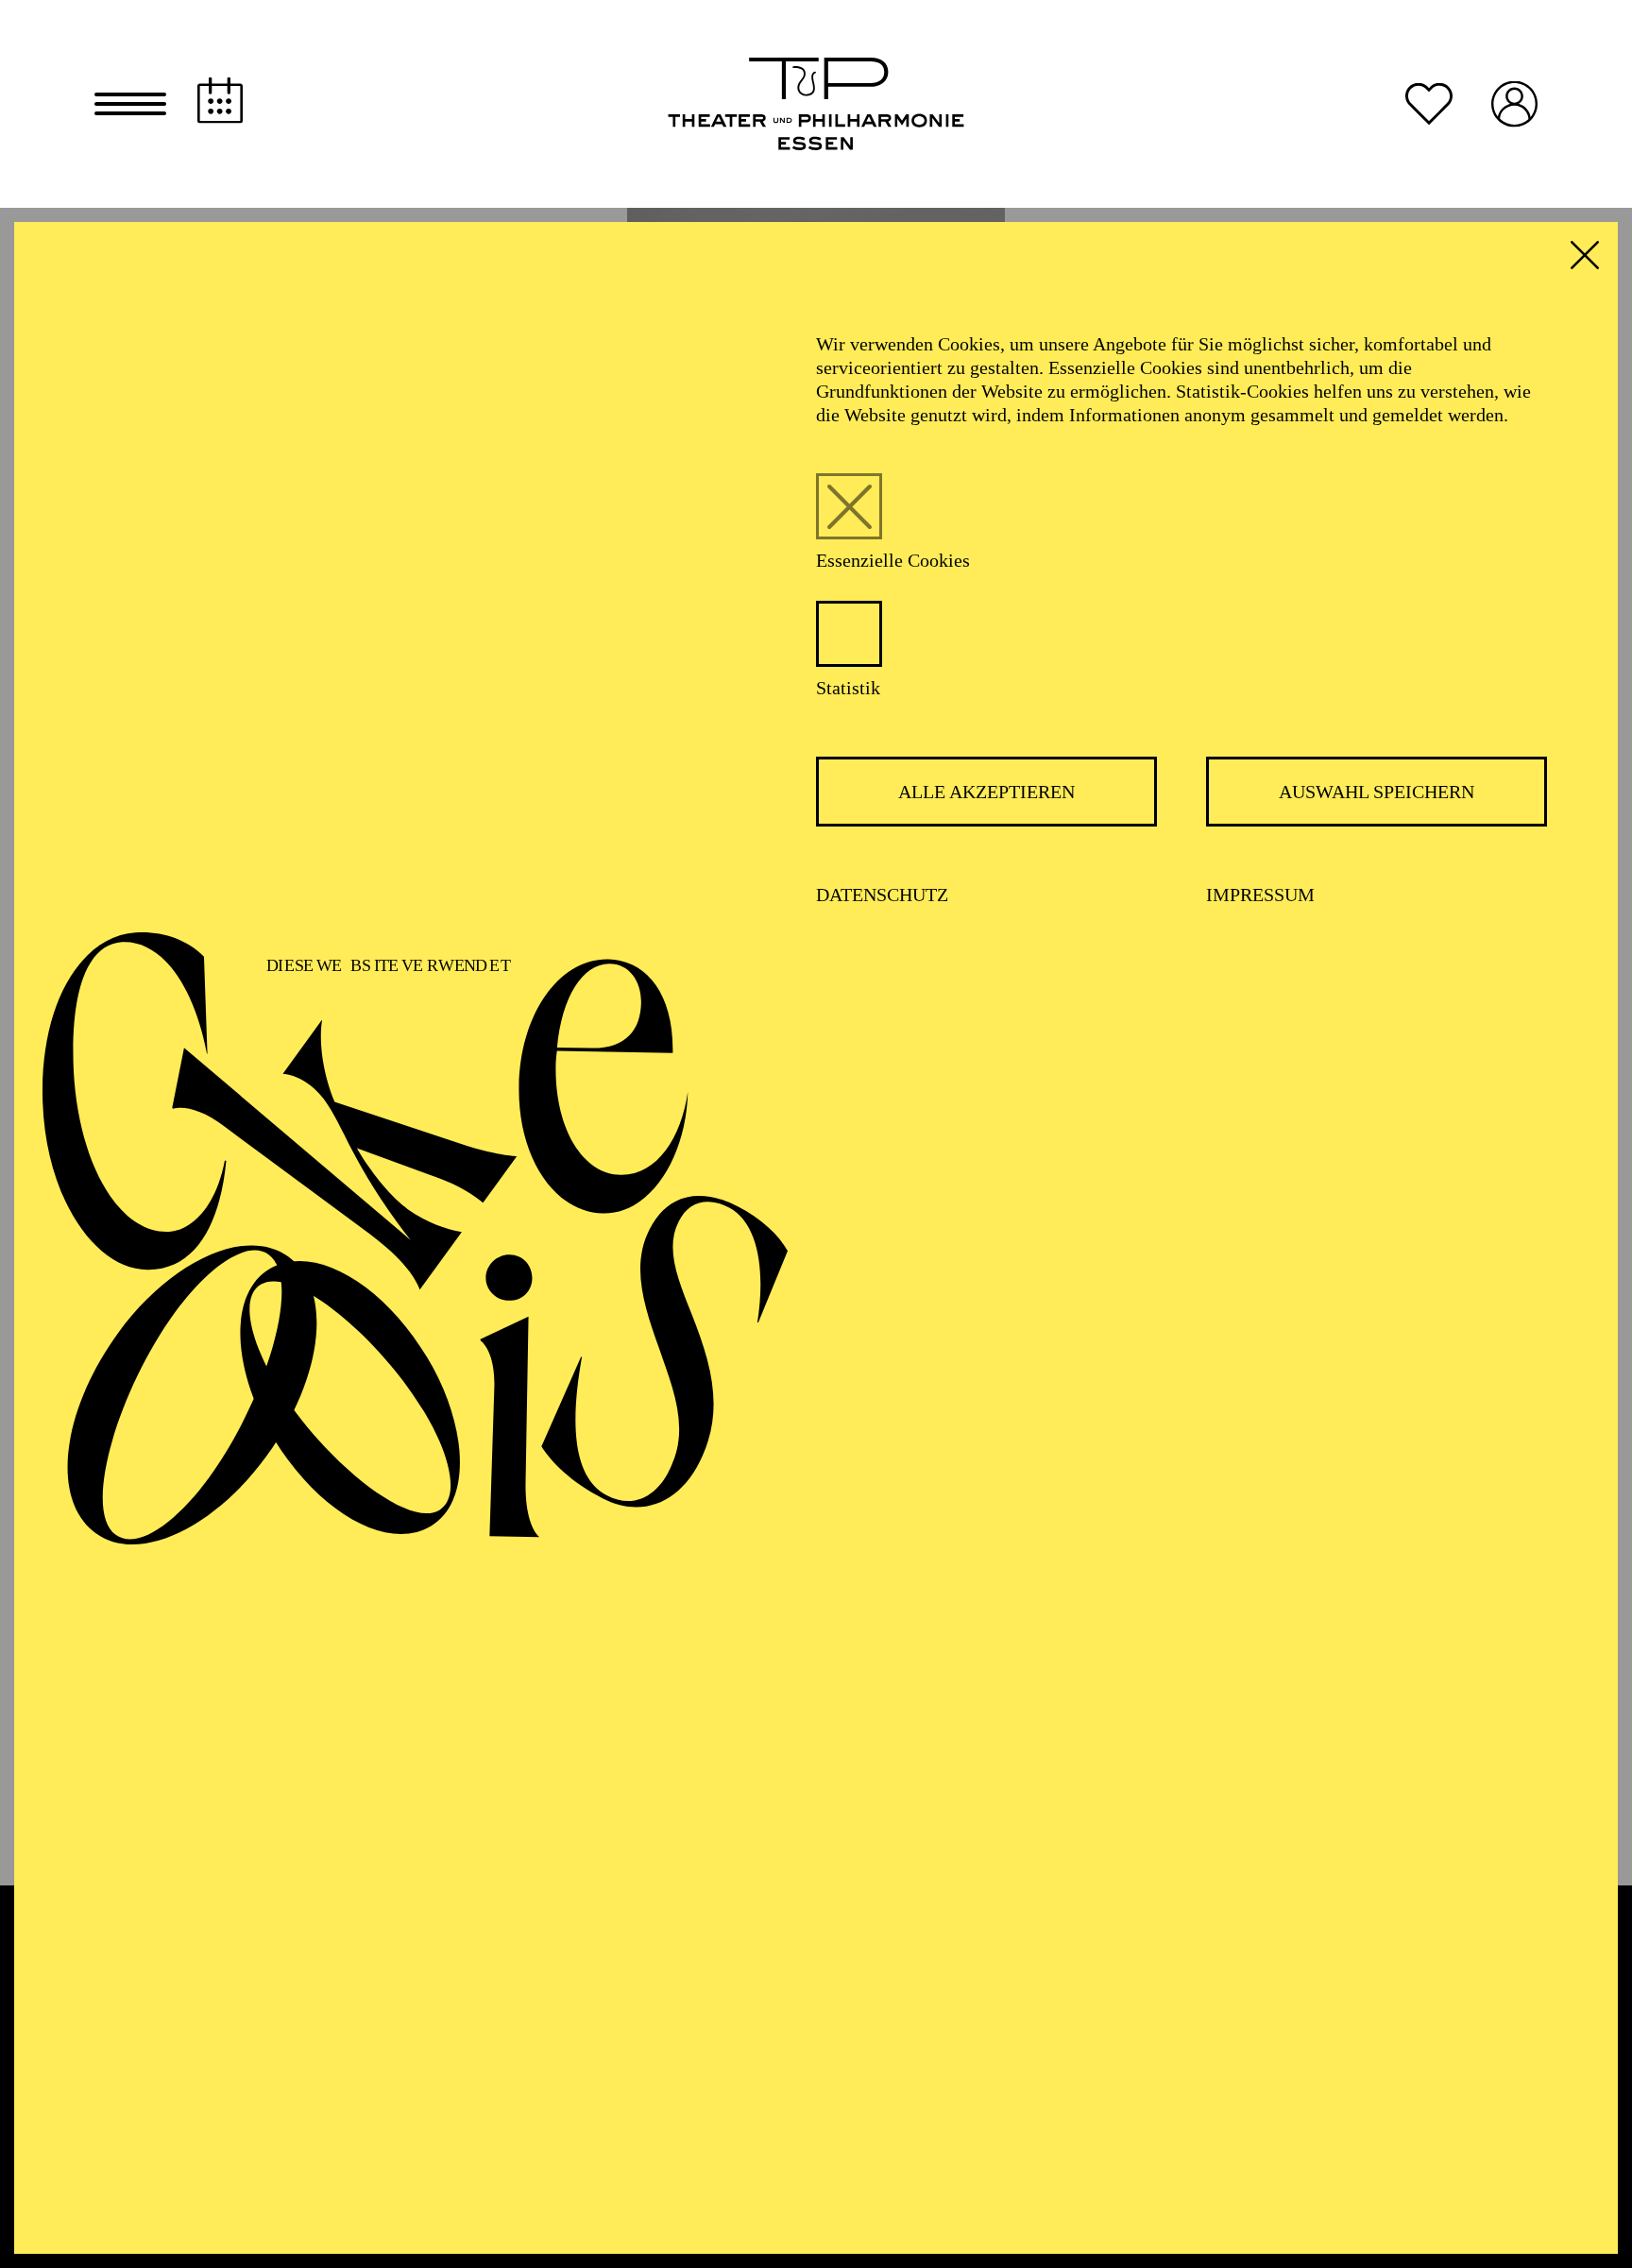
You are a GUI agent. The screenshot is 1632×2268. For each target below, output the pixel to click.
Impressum (1260, 895)
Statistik (848, 688)
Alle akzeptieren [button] (986, 792)
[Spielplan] (220, 101)
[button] (130, 104)
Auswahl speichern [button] (1377, 792)
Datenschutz (882, 895)
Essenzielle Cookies (893, 560)
